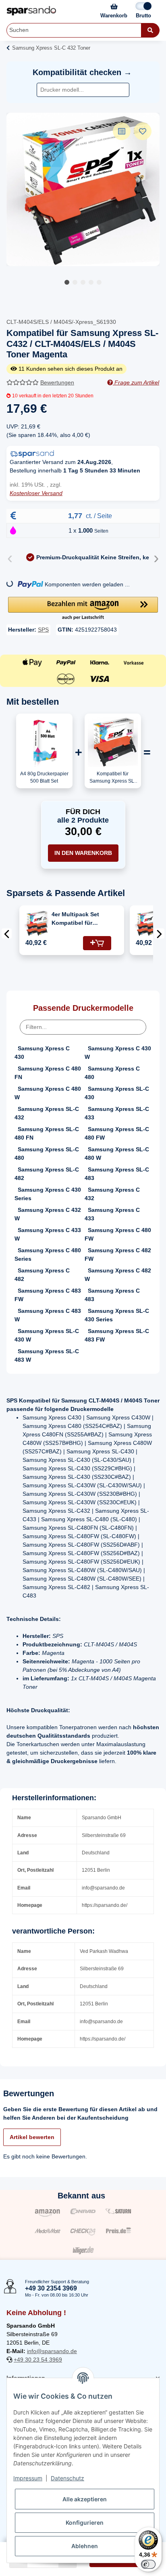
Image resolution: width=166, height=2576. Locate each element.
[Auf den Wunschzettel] (143, 131)
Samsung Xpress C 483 (112, 1295)
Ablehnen (85, 2546)
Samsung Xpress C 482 (42, 1275)
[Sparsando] (31, 11)
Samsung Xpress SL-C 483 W (47, 1355)
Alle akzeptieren (85, 2499)
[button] (83, 609)
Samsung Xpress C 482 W (118, 1275)
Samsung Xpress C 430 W (118, 1053)
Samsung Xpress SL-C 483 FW (117, 1335)
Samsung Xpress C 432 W (48, 1214)
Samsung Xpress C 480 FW (118, 1234)
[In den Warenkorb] (97, 943)
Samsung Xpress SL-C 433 (117, 1113)
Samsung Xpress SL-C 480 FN (47, 1133)
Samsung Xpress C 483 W (48, 1315)
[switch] (148, 2564)
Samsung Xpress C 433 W (48, 1234)
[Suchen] (150, 30)
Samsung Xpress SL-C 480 (47, 1154)
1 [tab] (67, 282)
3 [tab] (83, 282)
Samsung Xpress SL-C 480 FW (117, 1133)
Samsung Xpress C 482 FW (118, 1254)
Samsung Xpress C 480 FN (48, 1073)
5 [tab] (99, 282)
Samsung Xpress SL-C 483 (117, 1174)
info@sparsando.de (52, 2351)
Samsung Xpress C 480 (112, 1073)
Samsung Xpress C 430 (42, 1053)
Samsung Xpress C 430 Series (48, 1194)
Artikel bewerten (32, 2137)
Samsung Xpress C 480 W (48, 1093)
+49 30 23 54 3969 (38, 2360)
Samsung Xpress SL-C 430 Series (117, 1315)
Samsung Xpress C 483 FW (48, 1295)
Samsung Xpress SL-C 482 (47, 1174)
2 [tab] (75, 282)
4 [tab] (91, 282)
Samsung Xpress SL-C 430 (117, 1093)
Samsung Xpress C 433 (112, 1214)
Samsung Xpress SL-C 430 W (47, 1335)
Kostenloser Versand (36, 493)
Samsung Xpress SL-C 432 (47, 1113)
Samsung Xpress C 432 (112, 1194)
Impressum (28, 2478)
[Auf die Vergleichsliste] (122, 131)
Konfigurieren (85, 2522)
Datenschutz (67, 2478)
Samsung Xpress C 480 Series (48, 1254)
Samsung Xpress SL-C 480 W (117, 1154)
